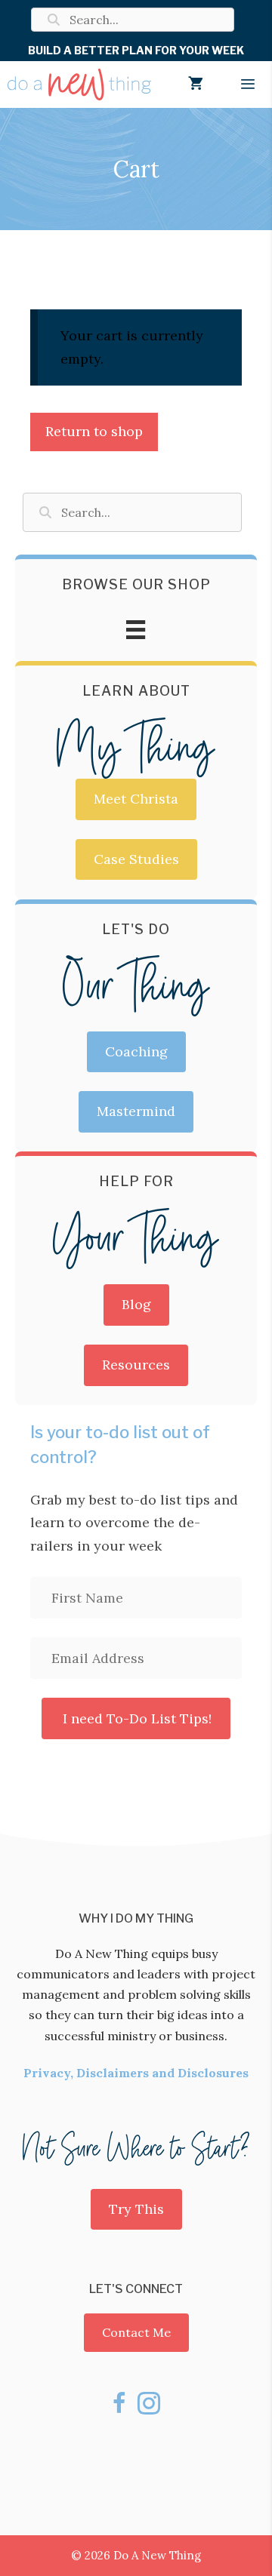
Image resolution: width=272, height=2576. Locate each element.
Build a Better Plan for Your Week (136, 50)
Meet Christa (136, 799)
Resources (136, 1365)
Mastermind (136, 1111)
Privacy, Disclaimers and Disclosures (136, 2073)
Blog (136, 1304)
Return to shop (94, 431)
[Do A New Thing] (79, 85)
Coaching (136, 1051)
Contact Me (136, 2332)
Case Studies (136, 859)
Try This (136, 2209)
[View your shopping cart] (196, 85)
